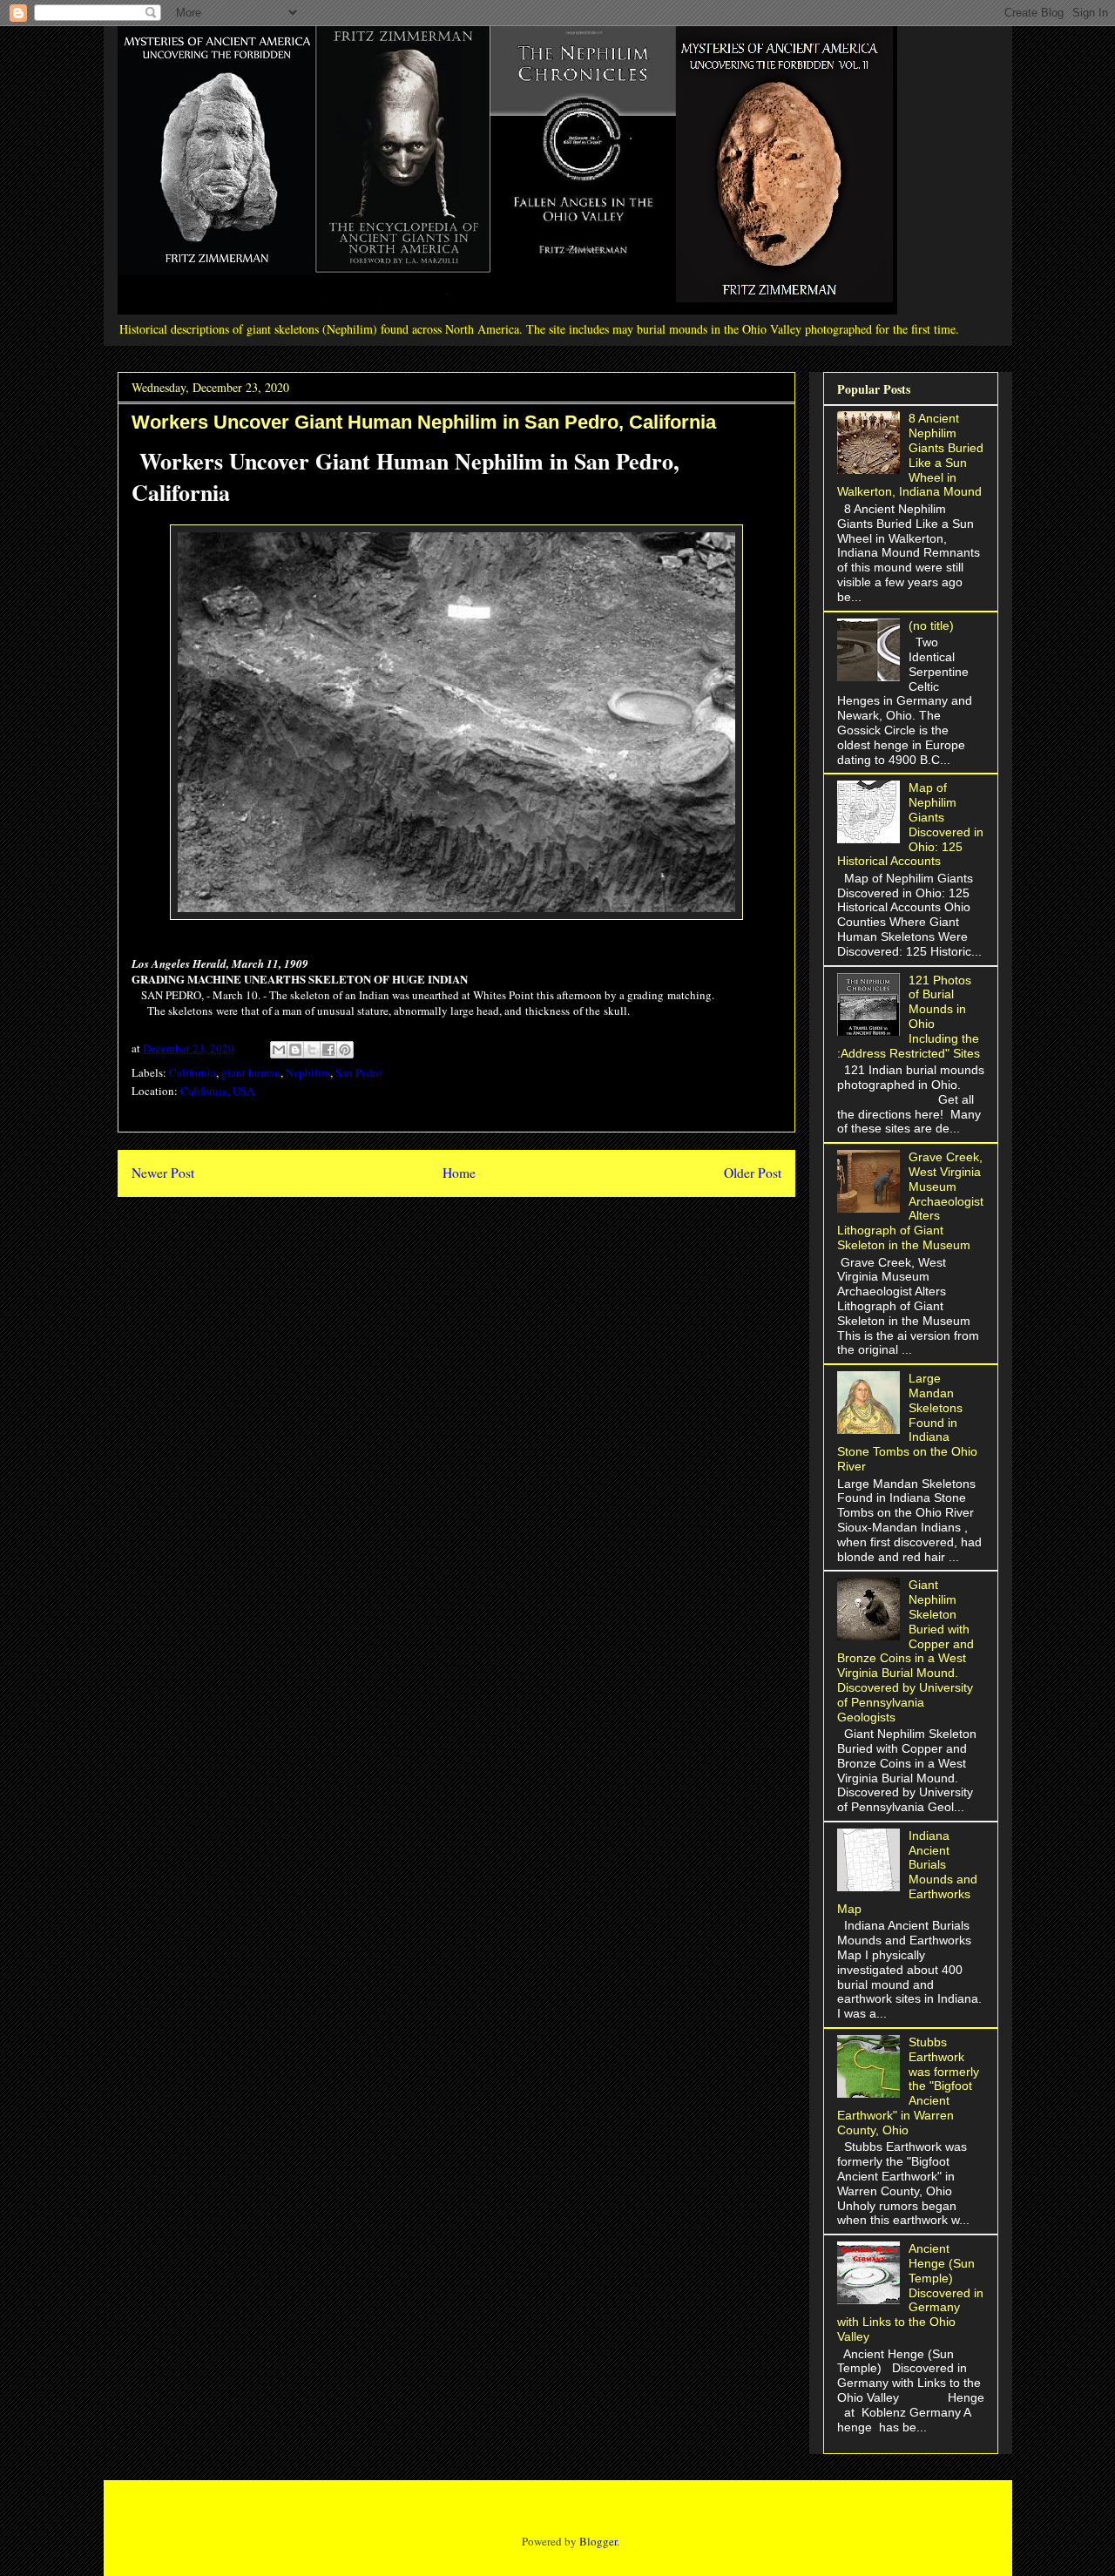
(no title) (931, 625)
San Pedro (359, 1072)
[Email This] (279, 1050)
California (193, 1072)
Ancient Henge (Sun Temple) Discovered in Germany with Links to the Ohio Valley (911, 2292)
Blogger (598, 2541)
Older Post (753, 1173)
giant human (251, 1072)
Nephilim (308, 1072)
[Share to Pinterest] (345, 1050)
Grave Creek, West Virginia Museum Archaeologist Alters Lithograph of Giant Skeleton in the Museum (911, 1201)
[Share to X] (312, 1050)
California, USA (217, 1091)
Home (459, 1173)
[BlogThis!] (295, 1050)
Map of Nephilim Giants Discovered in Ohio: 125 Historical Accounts (911, 824)
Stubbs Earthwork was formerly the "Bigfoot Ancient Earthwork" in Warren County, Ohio (909, 2086)
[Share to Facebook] (328, 1050)
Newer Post (163, 1173)
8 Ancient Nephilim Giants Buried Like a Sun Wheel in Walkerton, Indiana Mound (911, 455)
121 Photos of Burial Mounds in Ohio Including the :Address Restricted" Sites (909, 1017)
